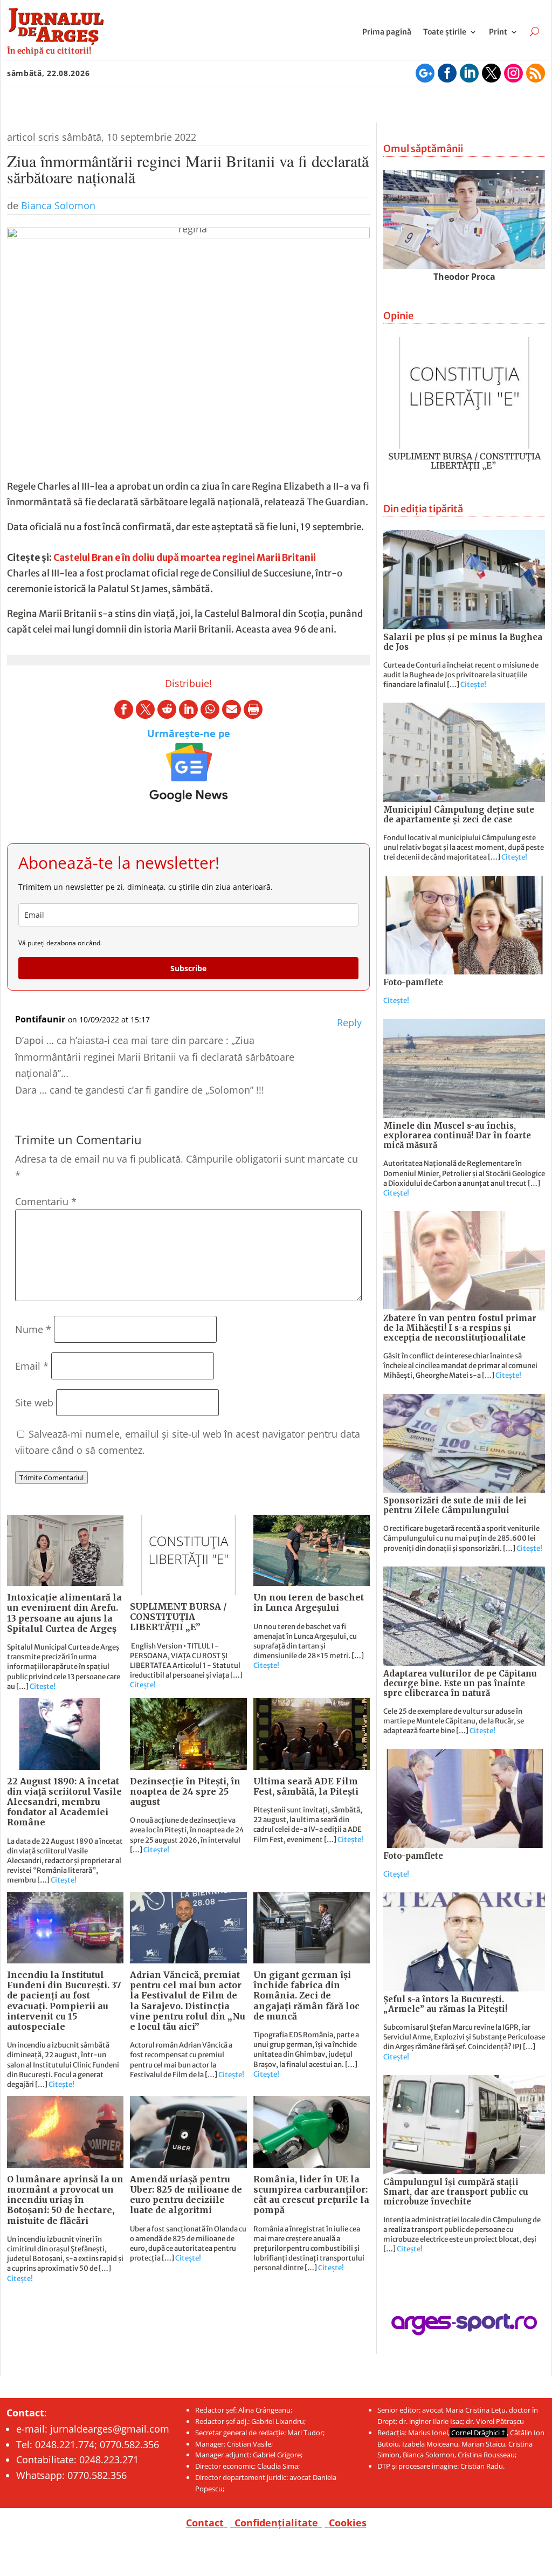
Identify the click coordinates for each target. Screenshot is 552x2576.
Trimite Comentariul (51, 1478)
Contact (205, 2523)
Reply (349, 1022)
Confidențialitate (276, 2523)
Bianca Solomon (58, 205)
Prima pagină (387, 32)
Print (498, 32)
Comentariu (46, 1201)
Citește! (43, 1687)
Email (32, 1366)
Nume (33, 1329)
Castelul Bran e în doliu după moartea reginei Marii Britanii (185, 558)
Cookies (348, 2523)
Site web (34, 1403)
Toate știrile (445, 32)
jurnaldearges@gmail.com (110, 2429)
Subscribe (188, 968)
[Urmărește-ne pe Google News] (188, 772)
